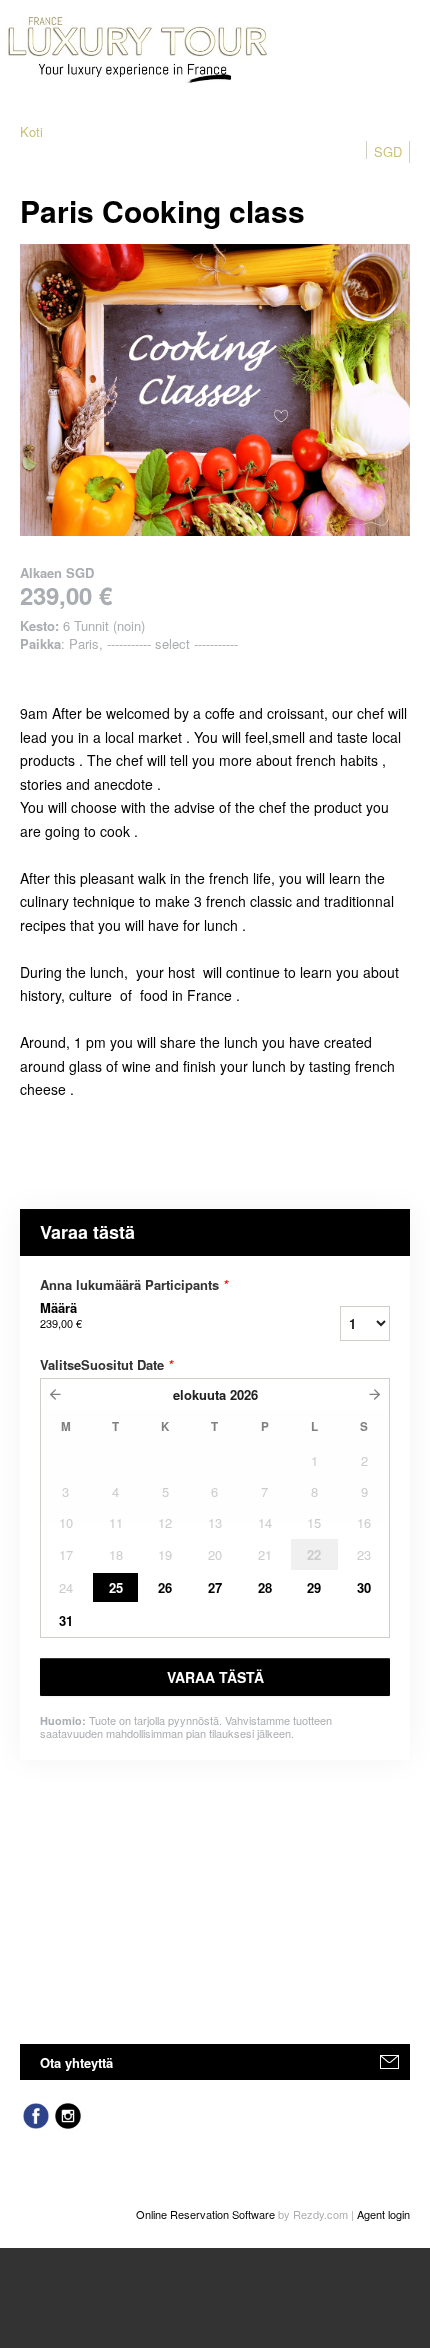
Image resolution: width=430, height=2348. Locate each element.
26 (165, 1587)
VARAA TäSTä (215, 1677)
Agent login (383, 2214)
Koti (31, 131)
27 (215, 1587)
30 (364, 1587)
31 (66, 1620)
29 (314, 1587)
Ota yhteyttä (76, 2062)
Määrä (61, 1315)
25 (116, 1587)
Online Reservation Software (205, 2214)
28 (265, 1587)
